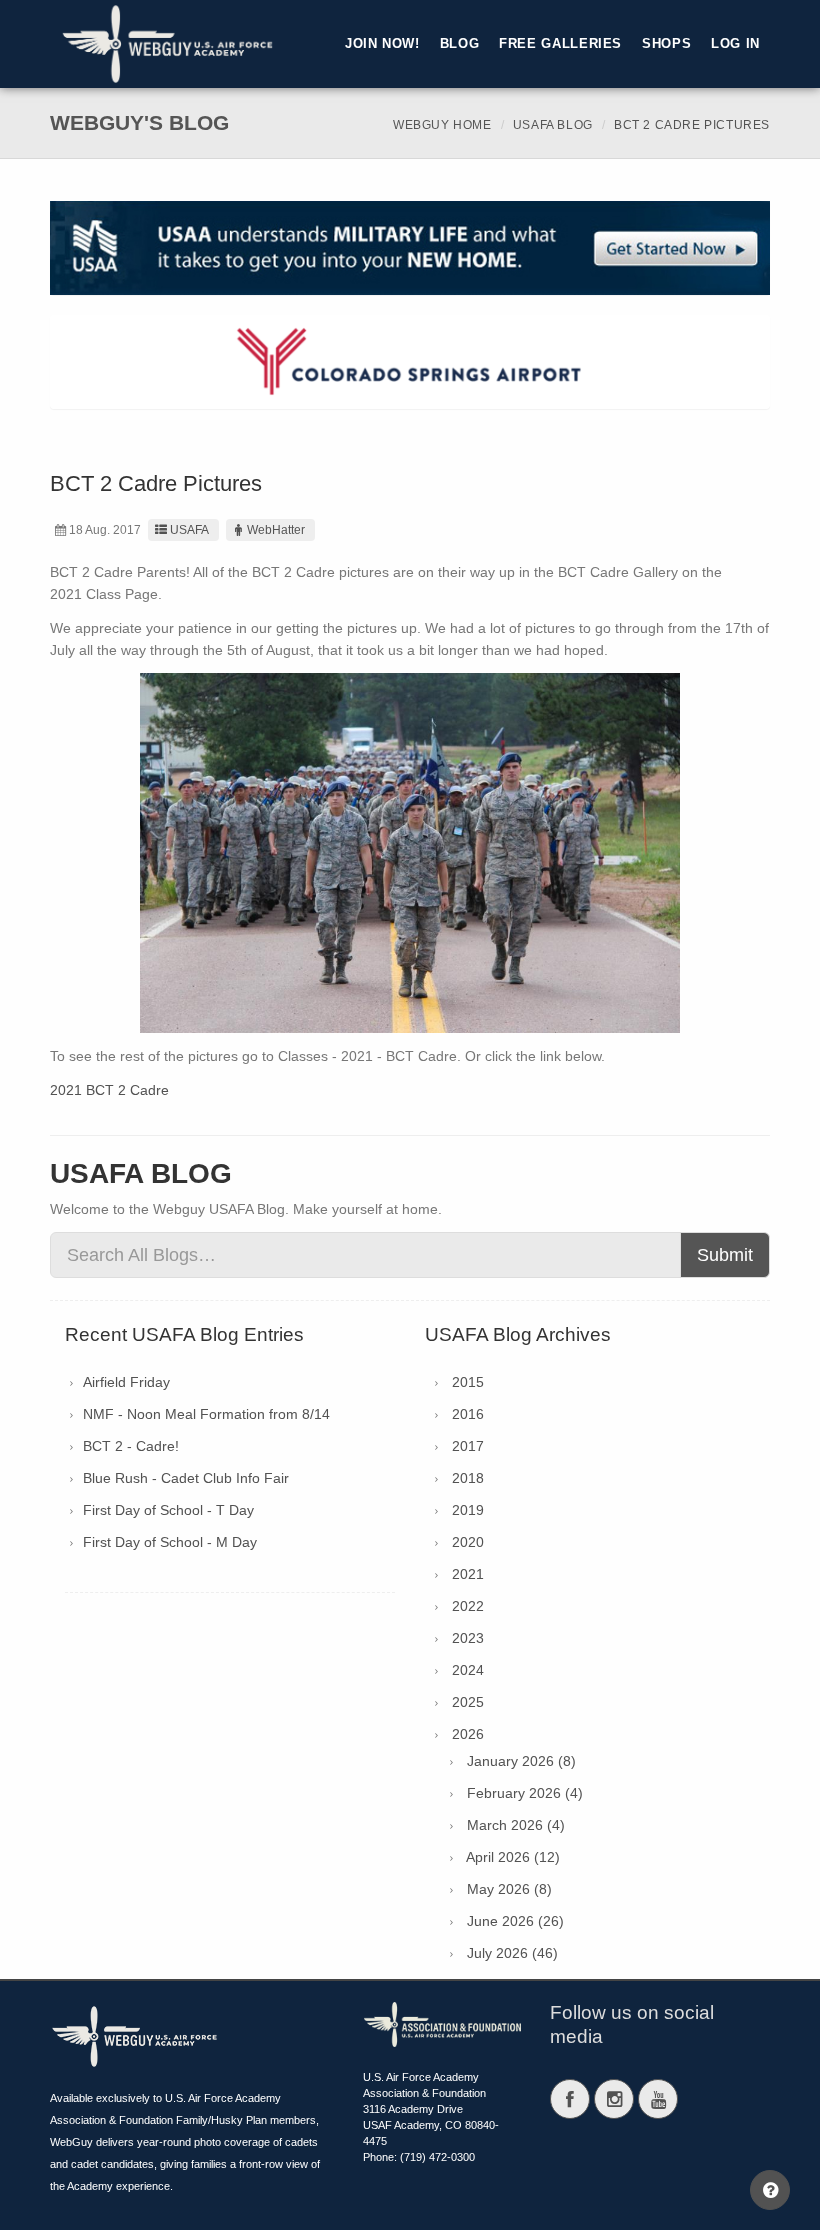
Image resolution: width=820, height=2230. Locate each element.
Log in (735, 44)
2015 (468, 1382)
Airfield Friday (126, 1382)
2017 (468, 1446)
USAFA (189, 530)
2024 (468, 1670)
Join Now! (382, 44)
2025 (468, 1702)
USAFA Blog (553, 125)
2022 (468, 1606)
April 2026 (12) (513, 1857)
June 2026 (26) (515, 1921)
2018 (468, 1478)
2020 (468, 1542)
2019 (468, 1510)
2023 (468, 1638)
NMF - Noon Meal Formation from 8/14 (206, 1414)
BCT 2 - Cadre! (131, 1446)
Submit (725, 1255)
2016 (468, 1414)
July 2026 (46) (512, 1953)
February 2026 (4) (525, 1793)
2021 (468, 1574)
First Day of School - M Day (170, 1542)
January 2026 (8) (521, 1761)
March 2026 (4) (516, 1825)
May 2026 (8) (509, 1889)
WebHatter (276, 530)
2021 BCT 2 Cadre (109, 1090)
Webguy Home (442, 125)
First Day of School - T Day (168, 1510)
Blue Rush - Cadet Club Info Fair (186, 1478)
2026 (468, 1734)
